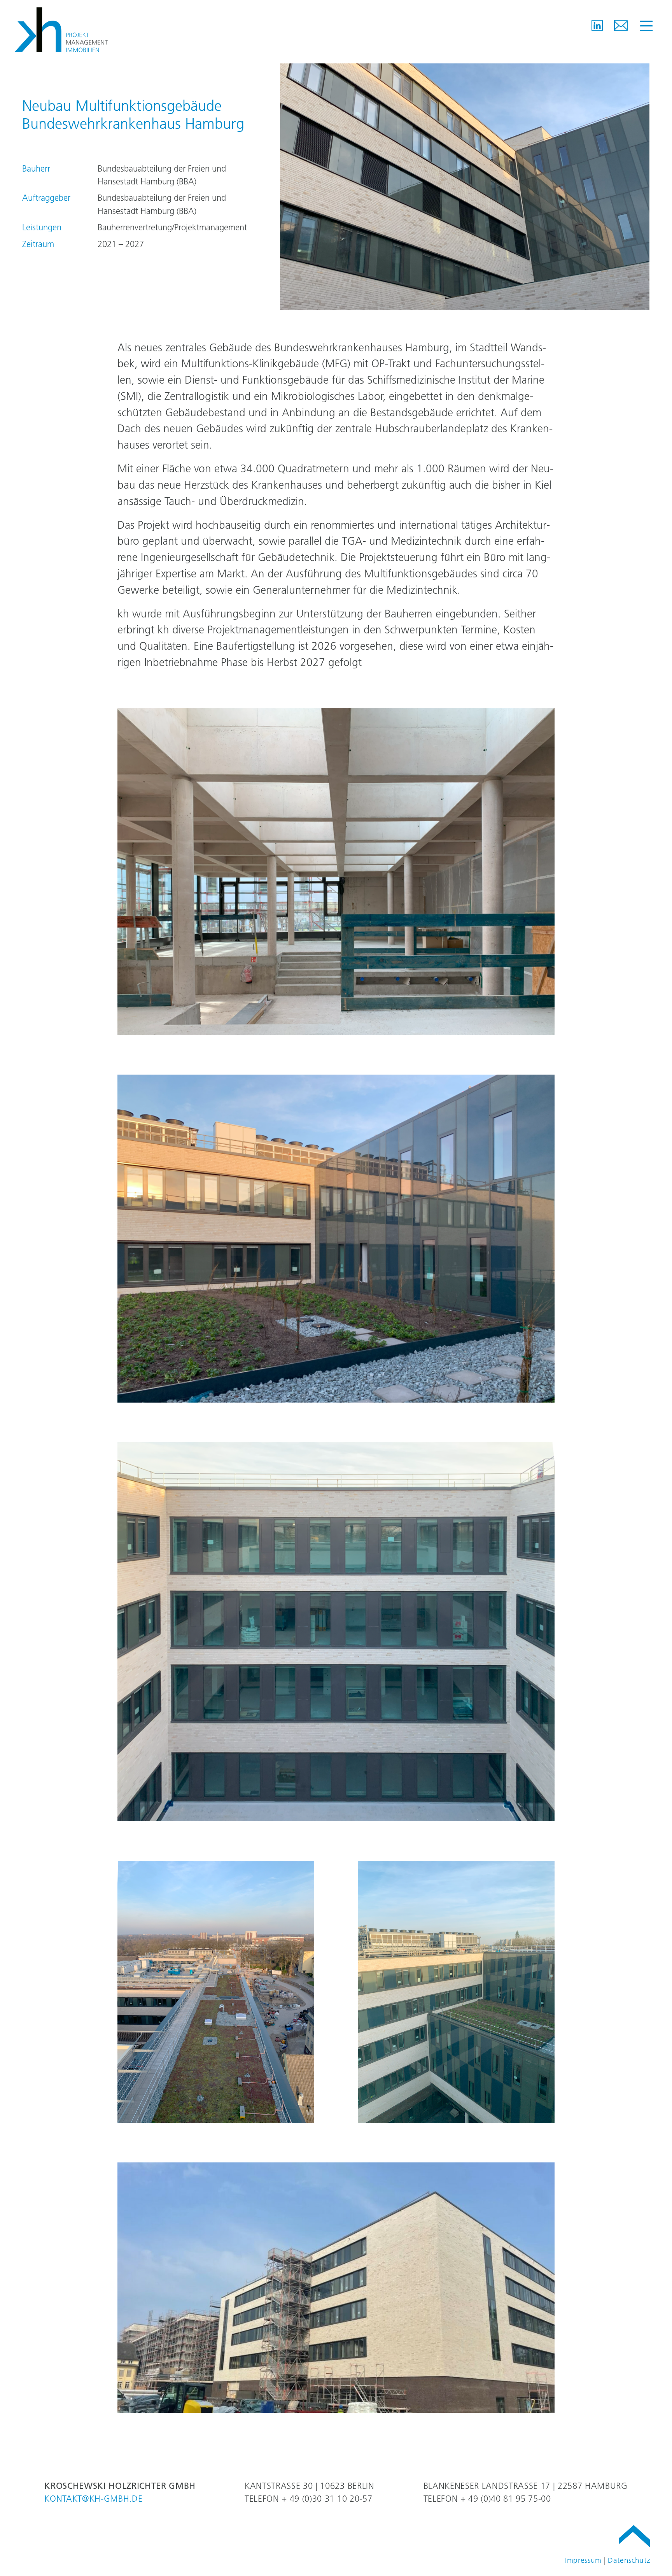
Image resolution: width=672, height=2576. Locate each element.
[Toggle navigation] (646, 26)
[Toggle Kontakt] (623, 26)
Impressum (583, 2560)
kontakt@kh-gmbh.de (93, 2499)
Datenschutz (629, 2560)
